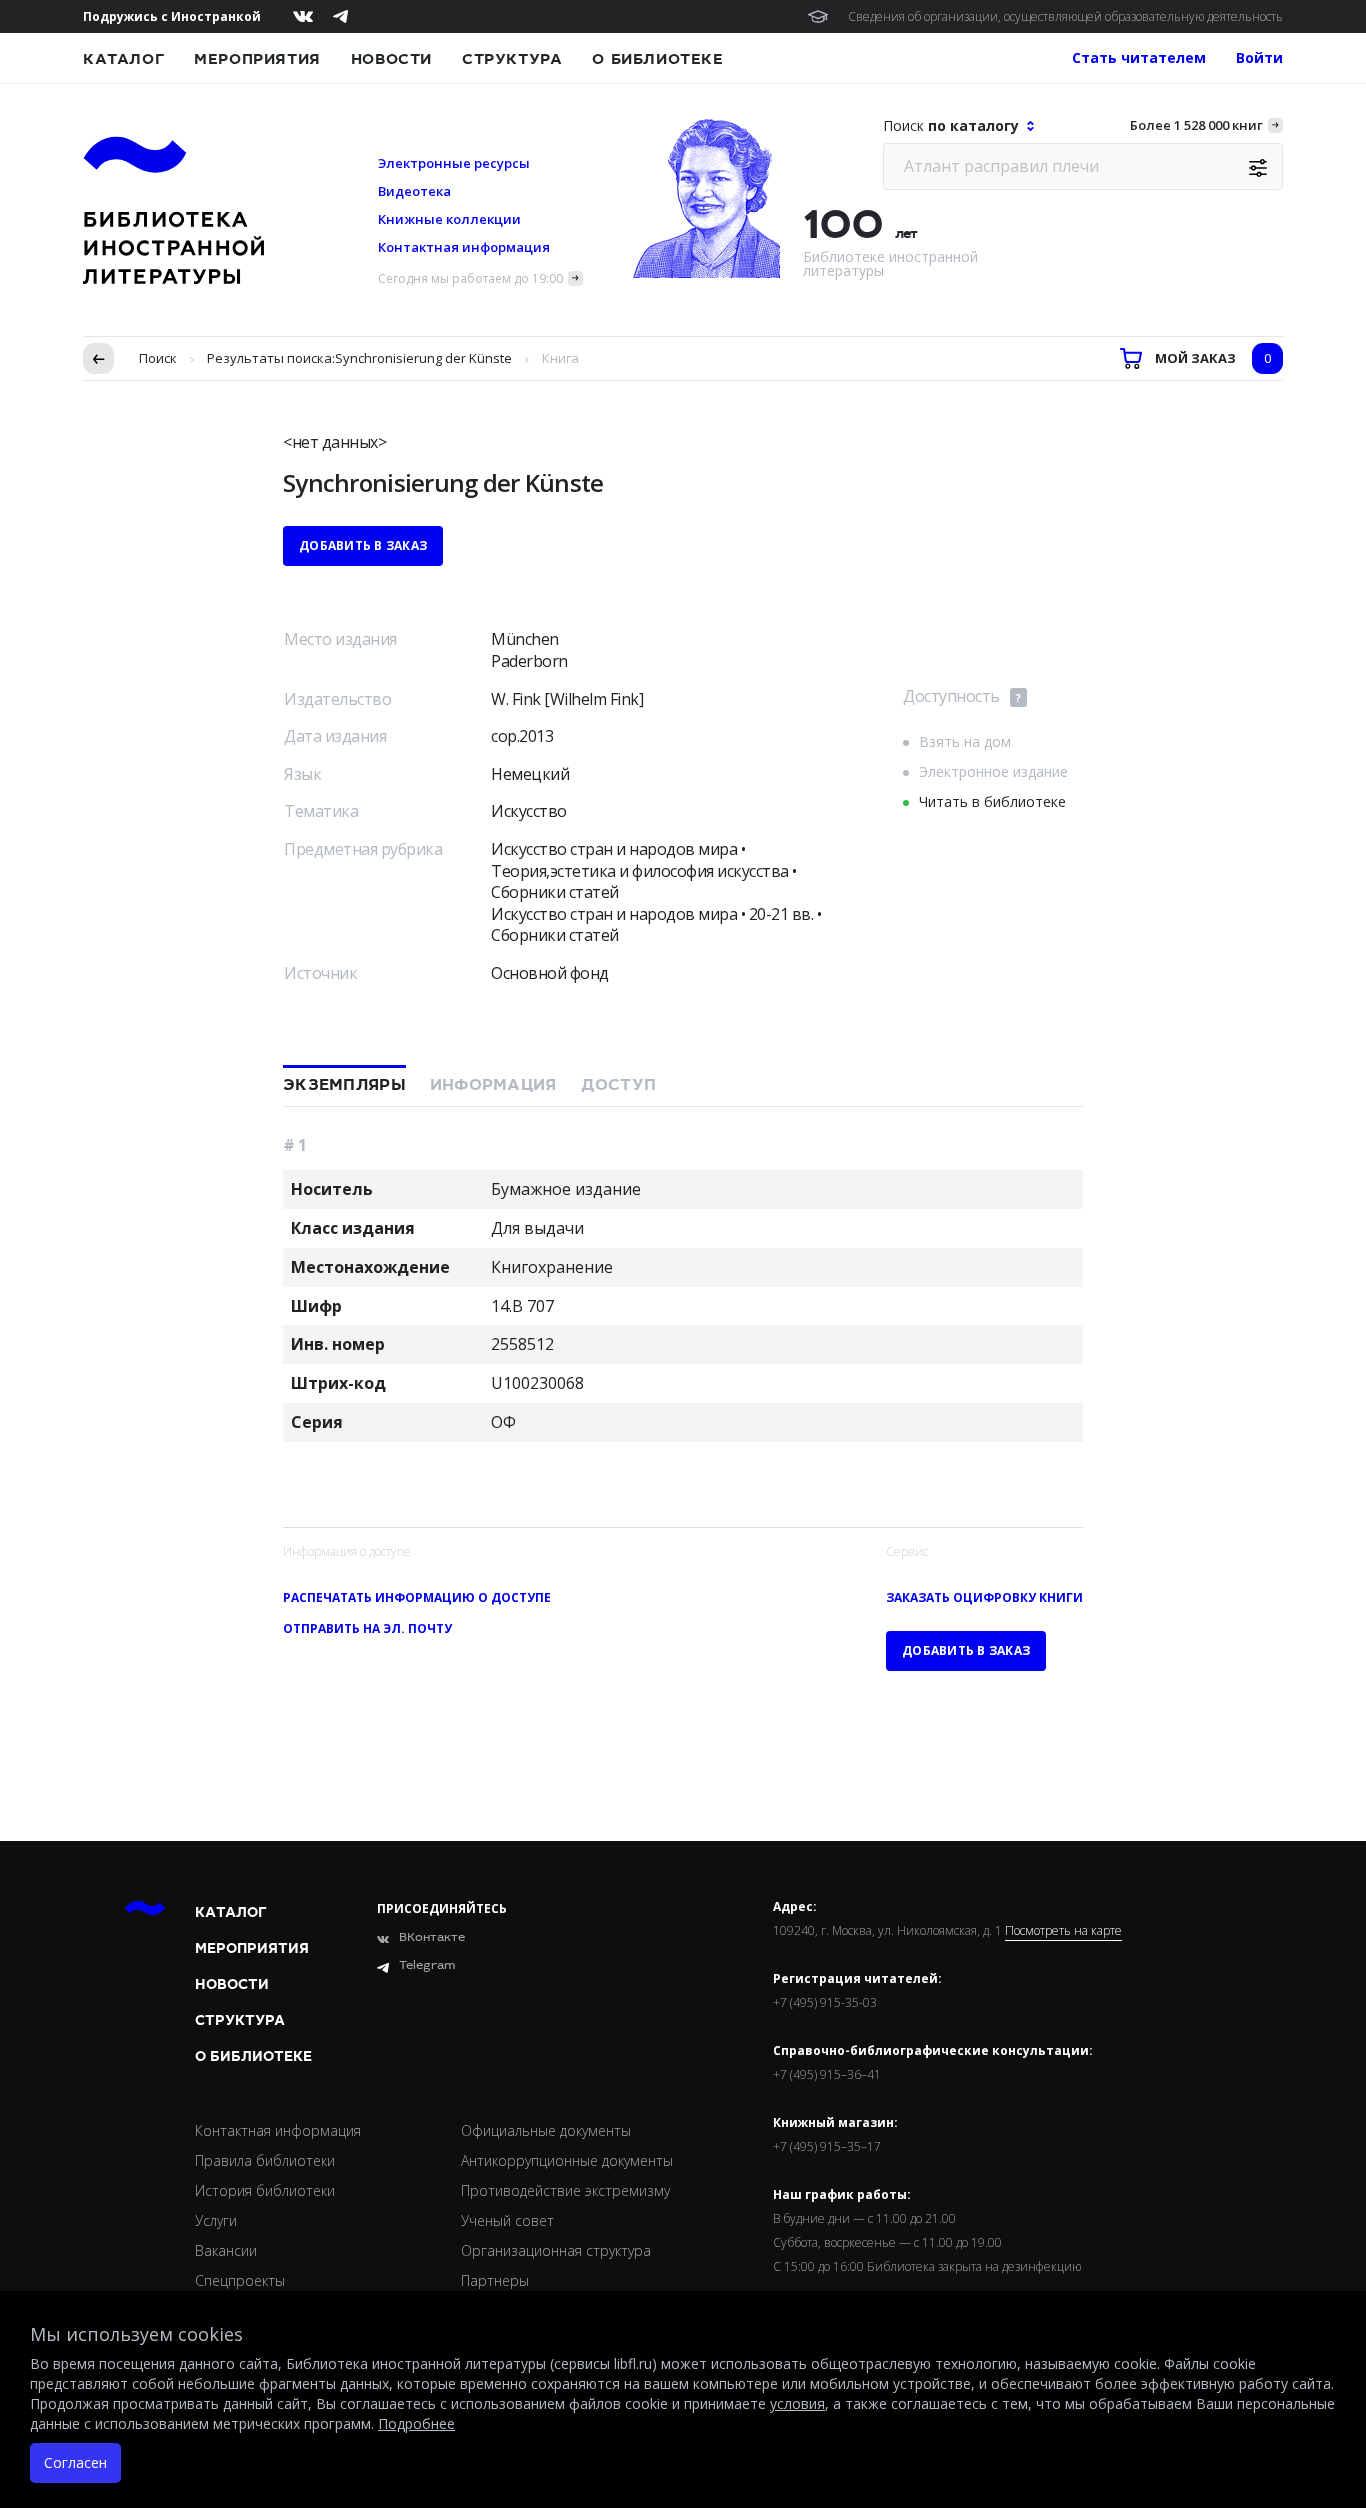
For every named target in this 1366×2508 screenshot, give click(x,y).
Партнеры (495, 2280)
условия (797, 2403)
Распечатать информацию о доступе (417, 1597)
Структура (512, 59)
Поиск (158, 358)
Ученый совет (507, 2220)
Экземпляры (344, 1085)
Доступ (619, 1085)
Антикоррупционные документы (567, 2160)
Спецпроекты (240, 2280)
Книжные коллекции (449, 219)
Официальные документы (546, 2130)
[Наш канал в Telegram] (340, 16)
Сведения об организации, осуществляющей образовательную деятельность (1065, 16)
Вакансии (226, 2250)
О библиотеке (657, 59)
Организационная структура (556, 2250)
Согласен (75, 2462)
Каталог (123, 59)
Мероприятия (257, 59)
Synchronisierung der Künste (423, 358)
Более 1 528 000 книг (1196, 125)
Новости (391, 59)
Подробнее (416, 2423)
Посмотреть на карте (1063, 1931)
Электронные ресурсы (454, 163)
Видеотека (414, 191)
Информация (493, 1085)
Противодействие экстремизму (565, 2190)
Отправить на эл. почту (367, 1628)
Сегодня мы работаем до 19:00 (470, 278)
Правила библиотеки (265, 2160)
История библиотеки (265, 2190)
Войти (1259, 57)
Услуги (216, 2220)
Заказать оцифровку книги (984, 1597)
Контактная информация (464, 247)
